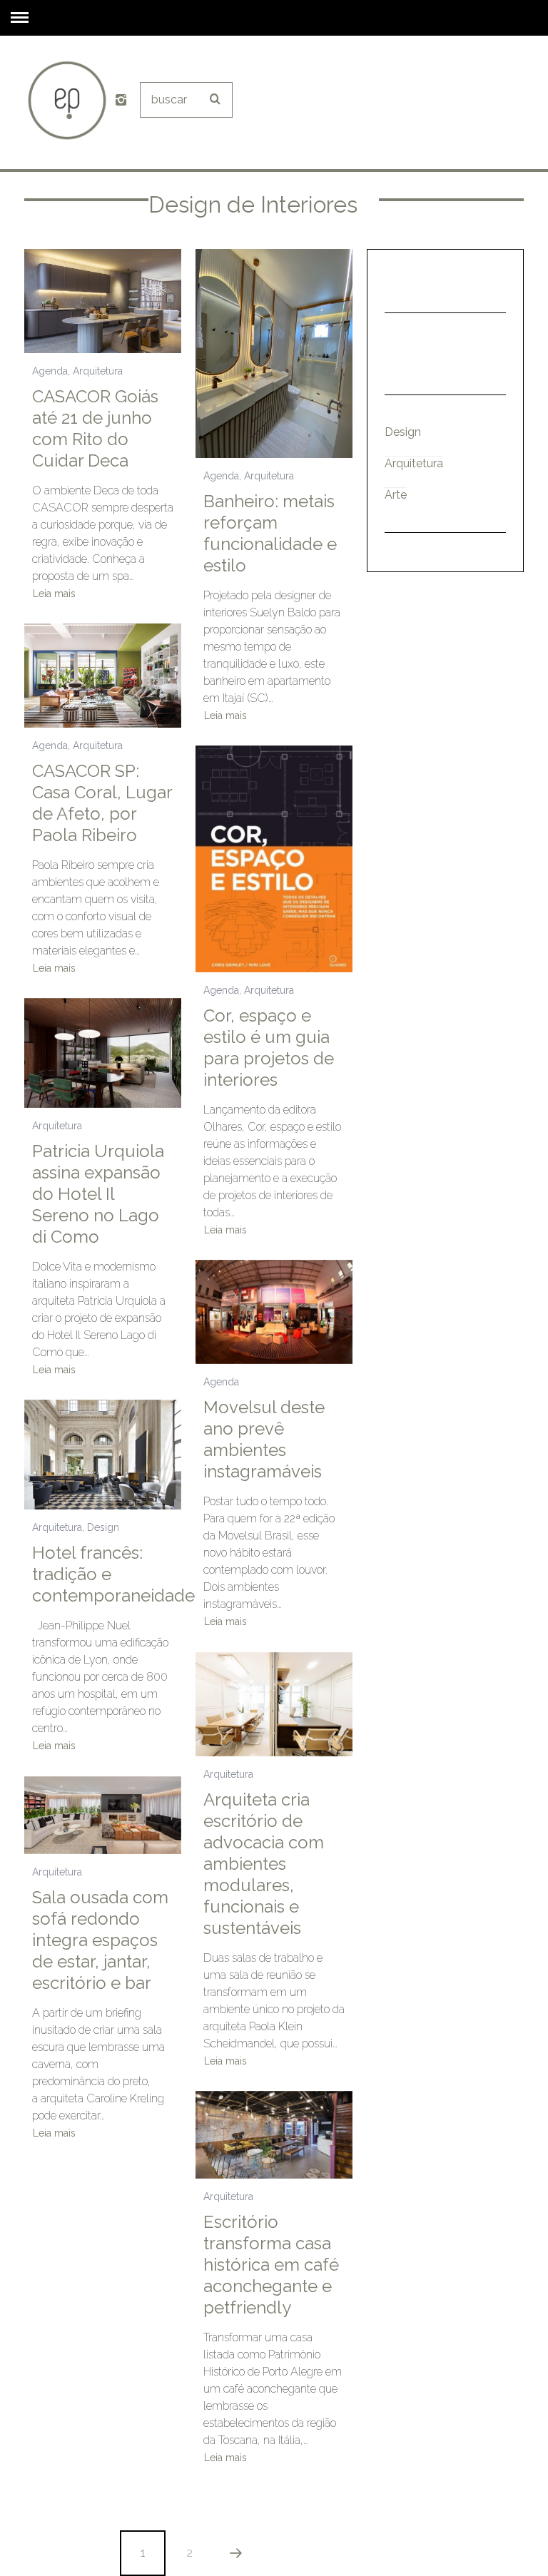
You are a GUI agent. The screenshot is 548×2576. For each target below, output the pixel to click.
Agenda (50, 371)
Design (103, 1527)
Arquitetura (98, 371)
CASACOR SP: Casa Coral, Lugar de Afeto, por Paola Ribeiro (102, 803)
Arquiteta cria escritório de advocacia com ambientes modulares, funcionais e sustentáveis (264, 1864)
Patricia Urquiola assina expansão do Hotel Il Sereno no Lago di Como (98, 1194)
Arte (396, 495)
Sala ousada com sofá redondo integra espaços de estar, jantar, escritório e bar (100, 1940)
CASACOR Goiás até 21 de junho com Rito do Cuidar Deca (95, 428)
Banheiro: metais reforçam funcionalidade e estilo (270, 533)
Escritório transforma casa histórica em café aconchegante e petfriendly (271, 2265)
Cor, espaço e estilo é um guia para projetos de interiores (269, 1048)
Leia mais (54, 594)
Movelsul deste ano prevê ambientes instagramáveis (264, 1439)
